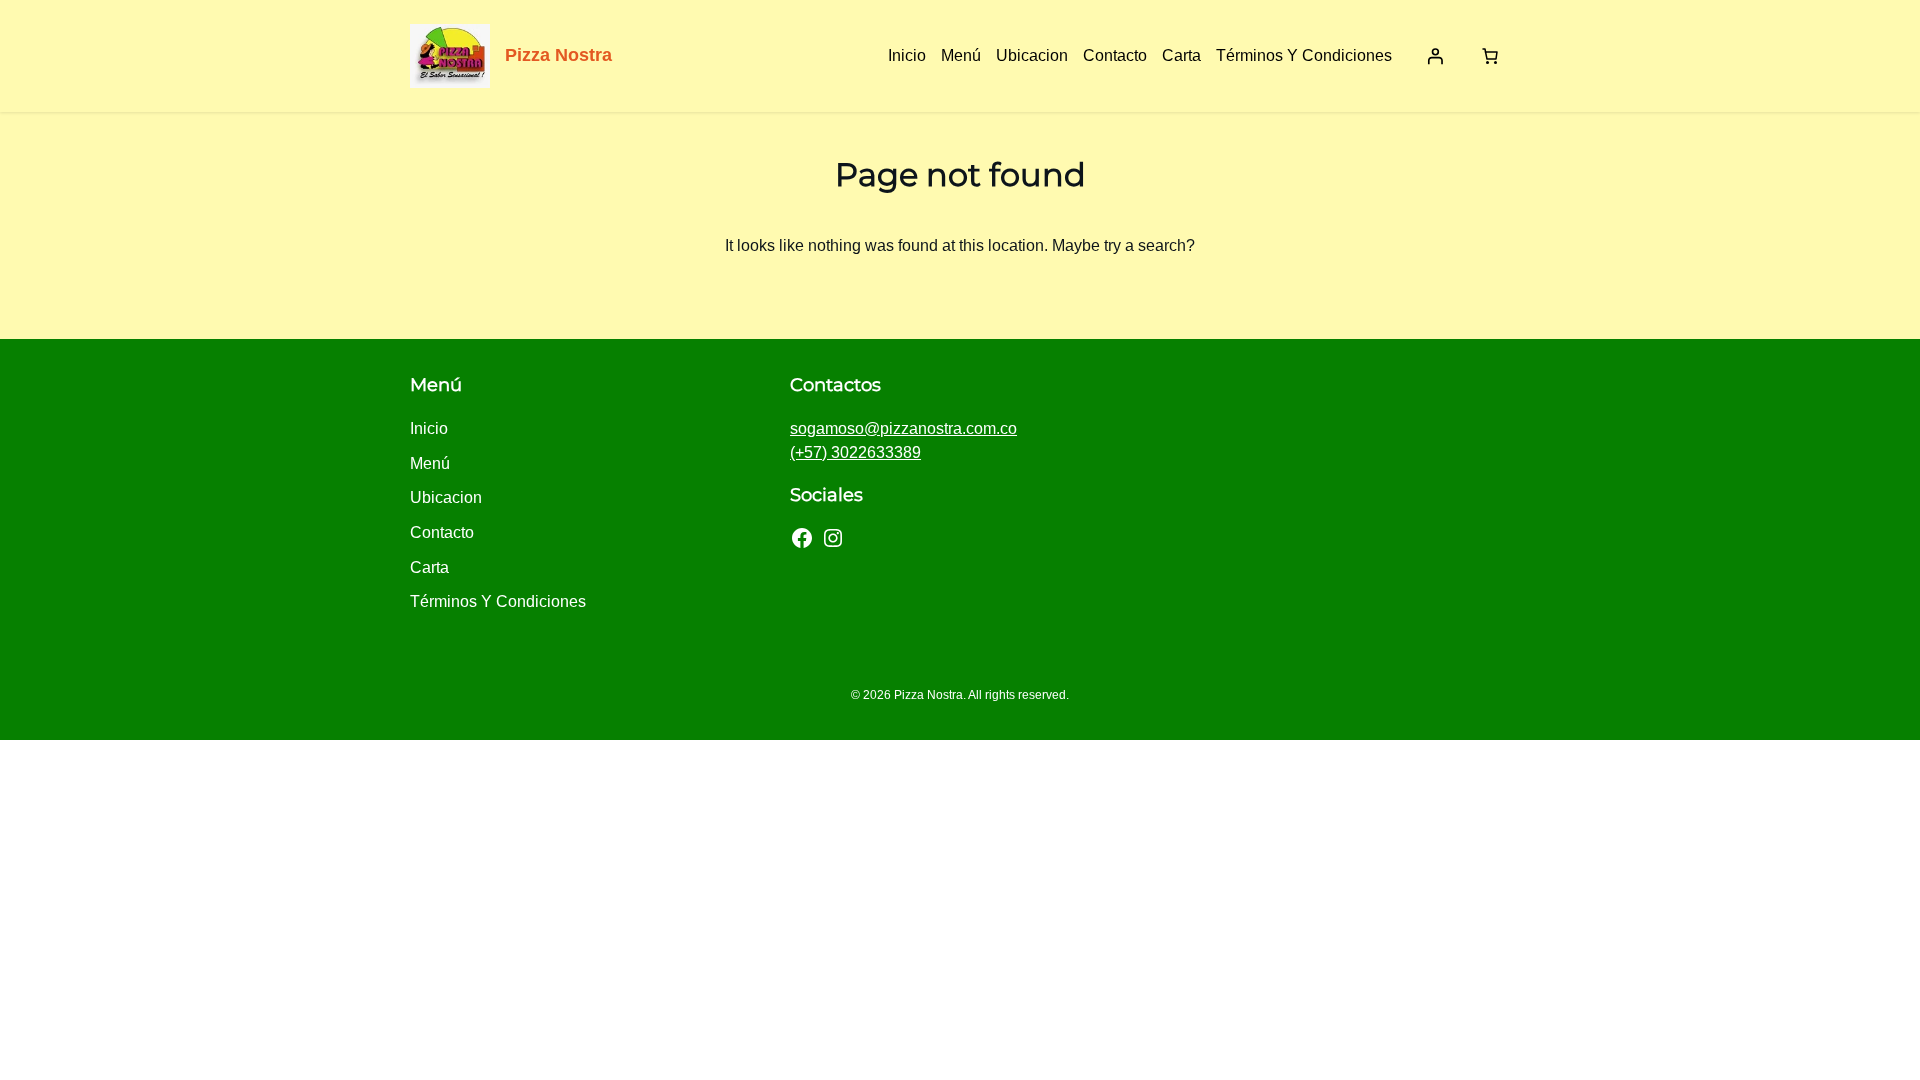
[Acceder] (1435, 56)
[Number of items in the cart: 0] (1490, 56)
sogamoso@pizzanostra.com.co (903, 428)
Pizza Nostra (558, 55)
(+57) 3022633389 (855, 452)
